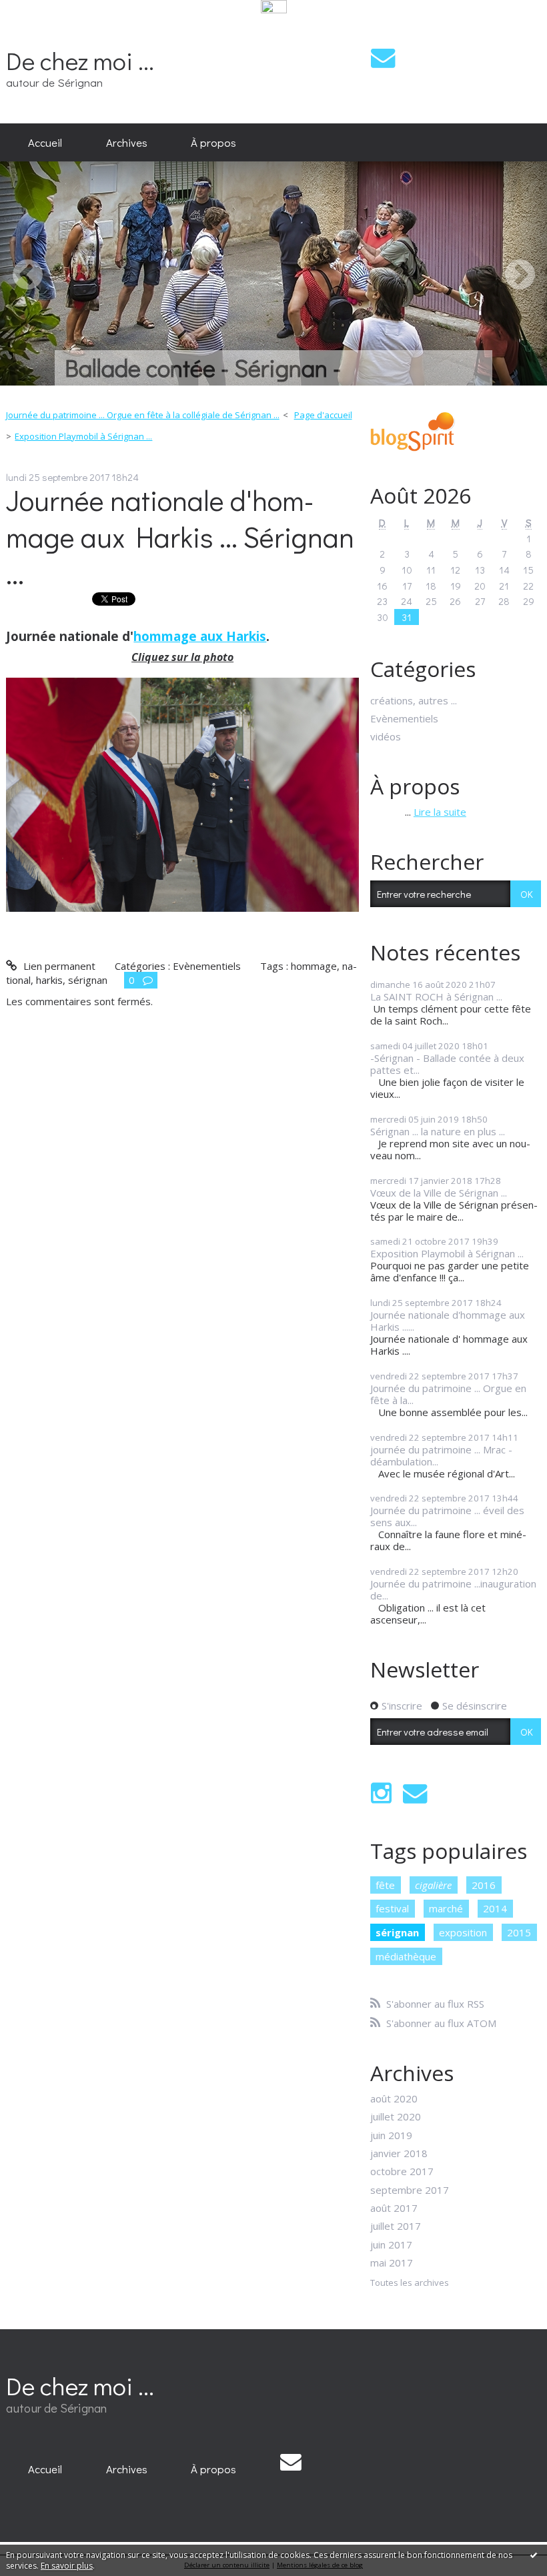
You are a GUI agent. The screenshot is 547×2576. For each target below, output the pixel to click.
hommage (314, 966)
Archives (127, 142)
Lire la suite (440, 812)
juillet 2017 (396, 2226)
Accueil (45, 142)
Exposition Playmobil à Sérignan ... (83, 436)
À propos (213, 142)
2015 (519, 1932)
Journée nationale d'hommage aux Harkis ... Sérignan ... (180, 537)
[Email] (383, 58)
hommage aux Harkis (200, 636)
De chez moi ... (80, 60)
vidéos (386, 736)
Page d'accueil (323, 415)
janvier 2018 (399, 2153)
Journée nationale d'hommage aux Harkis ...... (448, 1321)
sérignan (88, 980)
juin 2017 (391, 2244)
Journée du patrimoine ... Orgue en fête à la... (448, 1394)
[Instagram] (381, 1793)
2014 (495, 1908)
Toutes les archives (410, 2283)
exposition (463, 1932)
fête (385, 1885)
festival (392, 1908)
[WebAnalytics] (274, 7)
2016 (484, 1885)
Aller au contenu (42, 27)
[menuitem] (45, 143)
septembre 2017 (410, 2190)
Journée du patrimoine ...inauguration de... (453, 1589)
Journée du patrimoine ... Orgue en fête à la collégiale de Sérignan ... (143, 415)
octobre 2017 (402, 2171)
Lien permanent (58, 966)
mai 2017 (392, 2263)
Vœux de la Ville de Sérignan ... (439, 1193)
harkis (49, 980)
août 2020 (394, 2098)
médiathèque (406, 1956)
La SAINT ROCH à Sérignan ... (436, 997)
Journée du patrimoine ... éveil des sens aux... (447, 1516)
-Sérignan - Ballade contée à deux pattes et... (447, 1064)
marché (446, 1908)
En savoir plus (67, 2566)
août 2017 (394, 2208)
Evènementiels (207, 966)
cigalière (433, 1885)
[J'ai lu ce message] (534, 2555)
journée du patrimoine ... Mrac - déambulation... (441, 1455)
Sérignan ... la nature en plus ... (438, 1131)
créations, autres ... (414, 700)
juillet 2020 (396, 2116)
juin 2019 (391, 2135)
